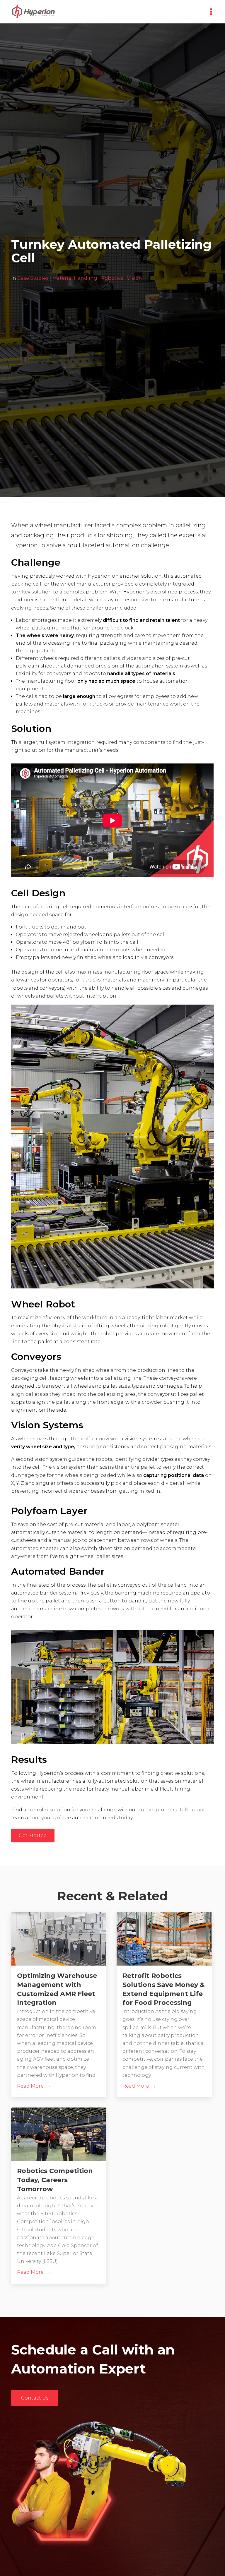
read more (30, 2086)
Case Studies (33, 278)
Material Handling (75, 278)
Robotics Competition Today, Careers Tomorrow (55, 2180)
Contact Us (35, 2398)
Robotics (112, 278)
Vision (134, 278)
